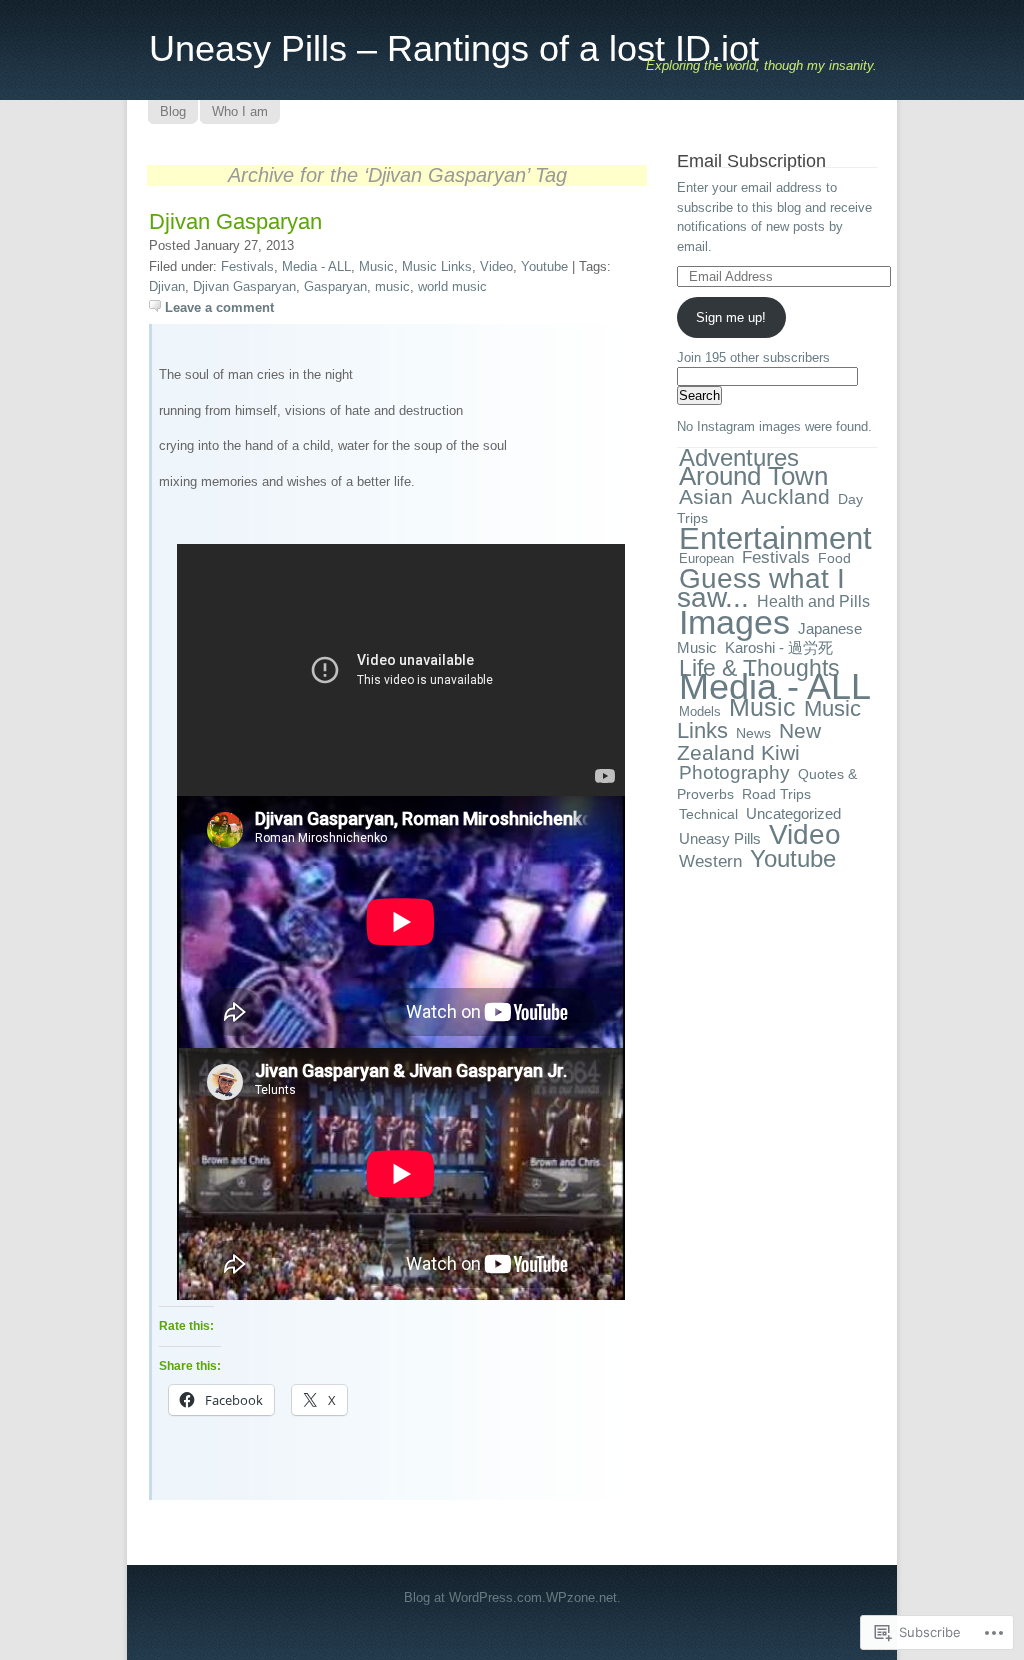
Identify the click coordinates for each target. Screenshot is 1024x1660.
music (392, 286)
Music (376, 266)
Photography (734, 772)
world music (452, 286)
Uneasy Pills (720, 838)
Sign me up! (731, 317)
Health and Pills (813, 601)
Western (710, 861)
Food (834, 558)
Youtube (544, 266)
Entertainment (775, 538)
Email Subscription (751, 161)
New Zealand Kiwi (749, 742)
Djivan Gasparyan (235, 221)
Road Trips (776, 794)
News (753, 733)
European (706, 558)
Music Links (437, 266)
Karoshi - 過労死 (779, 648)
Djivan (167, 286)
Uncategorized (793, 813)
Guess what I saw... (761, 588)
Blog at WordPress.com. (475, 1597)
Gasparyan (335, 286)
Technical (708, 814)
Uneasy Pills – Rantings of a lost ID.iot (454, 48)
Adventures (739, 457)
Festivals (247, 266)
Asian (706, 496)
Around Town (753, 476)
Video (496, 266)
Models (700, 711)
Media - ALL (316, 266)
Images (734, 622)
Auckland (785, 496)
